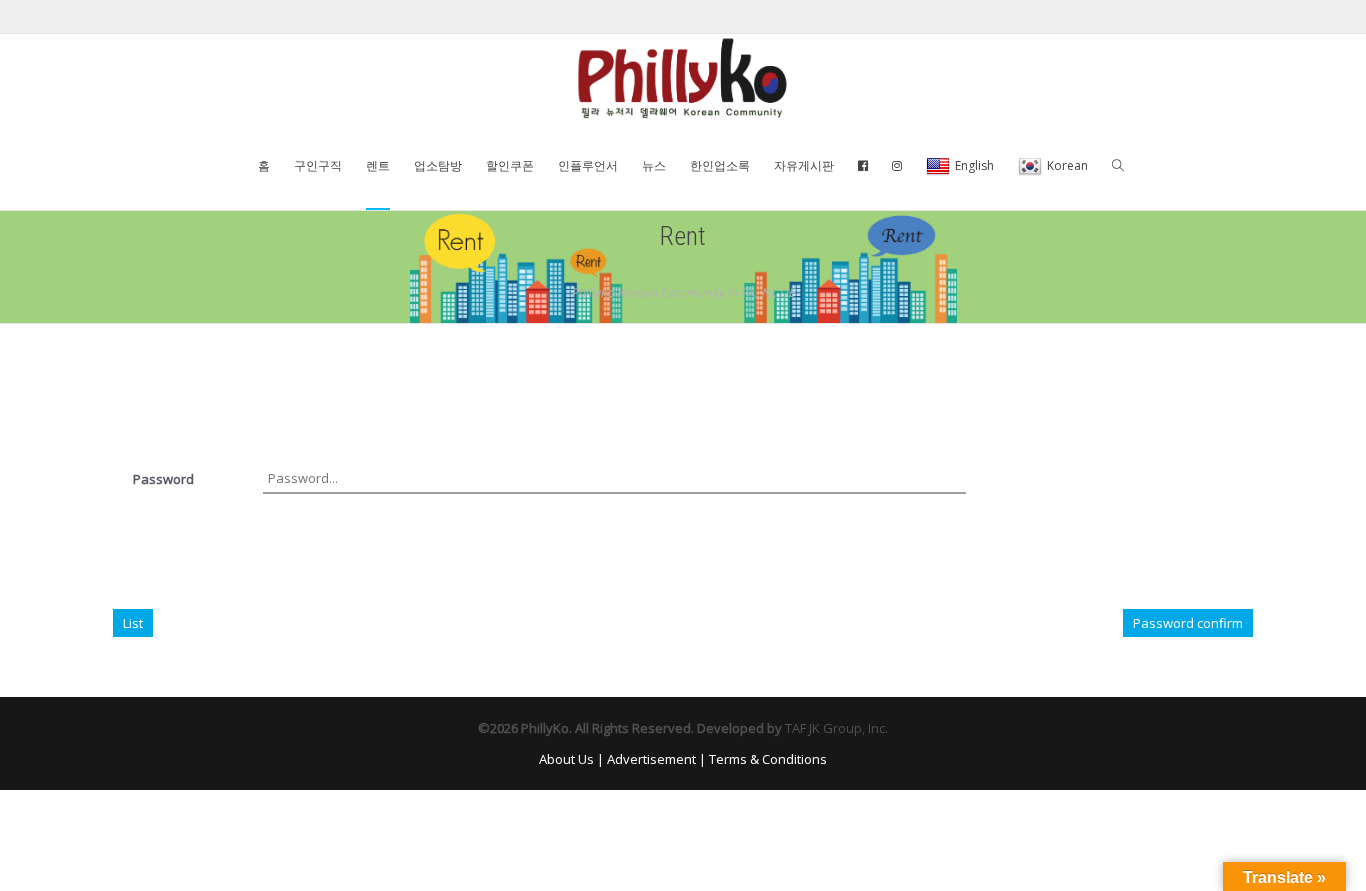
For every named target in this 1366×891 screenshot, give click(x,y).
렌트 (378, 165)
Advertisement (651, 759)
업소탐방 (438, 165)
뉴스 (654, 165)
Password (163, 479)
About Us (566, 759)
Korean (1067, 165)
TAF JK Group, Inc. (836, 728)
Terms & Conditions (768, 759)
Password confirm (1188, 623)
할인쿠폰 (510, 165)
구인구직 (318, 165)
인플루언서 (588, 165)
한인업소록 (720, 165)
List (133, 623)
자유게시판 (804, 165)
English (974, 165)
